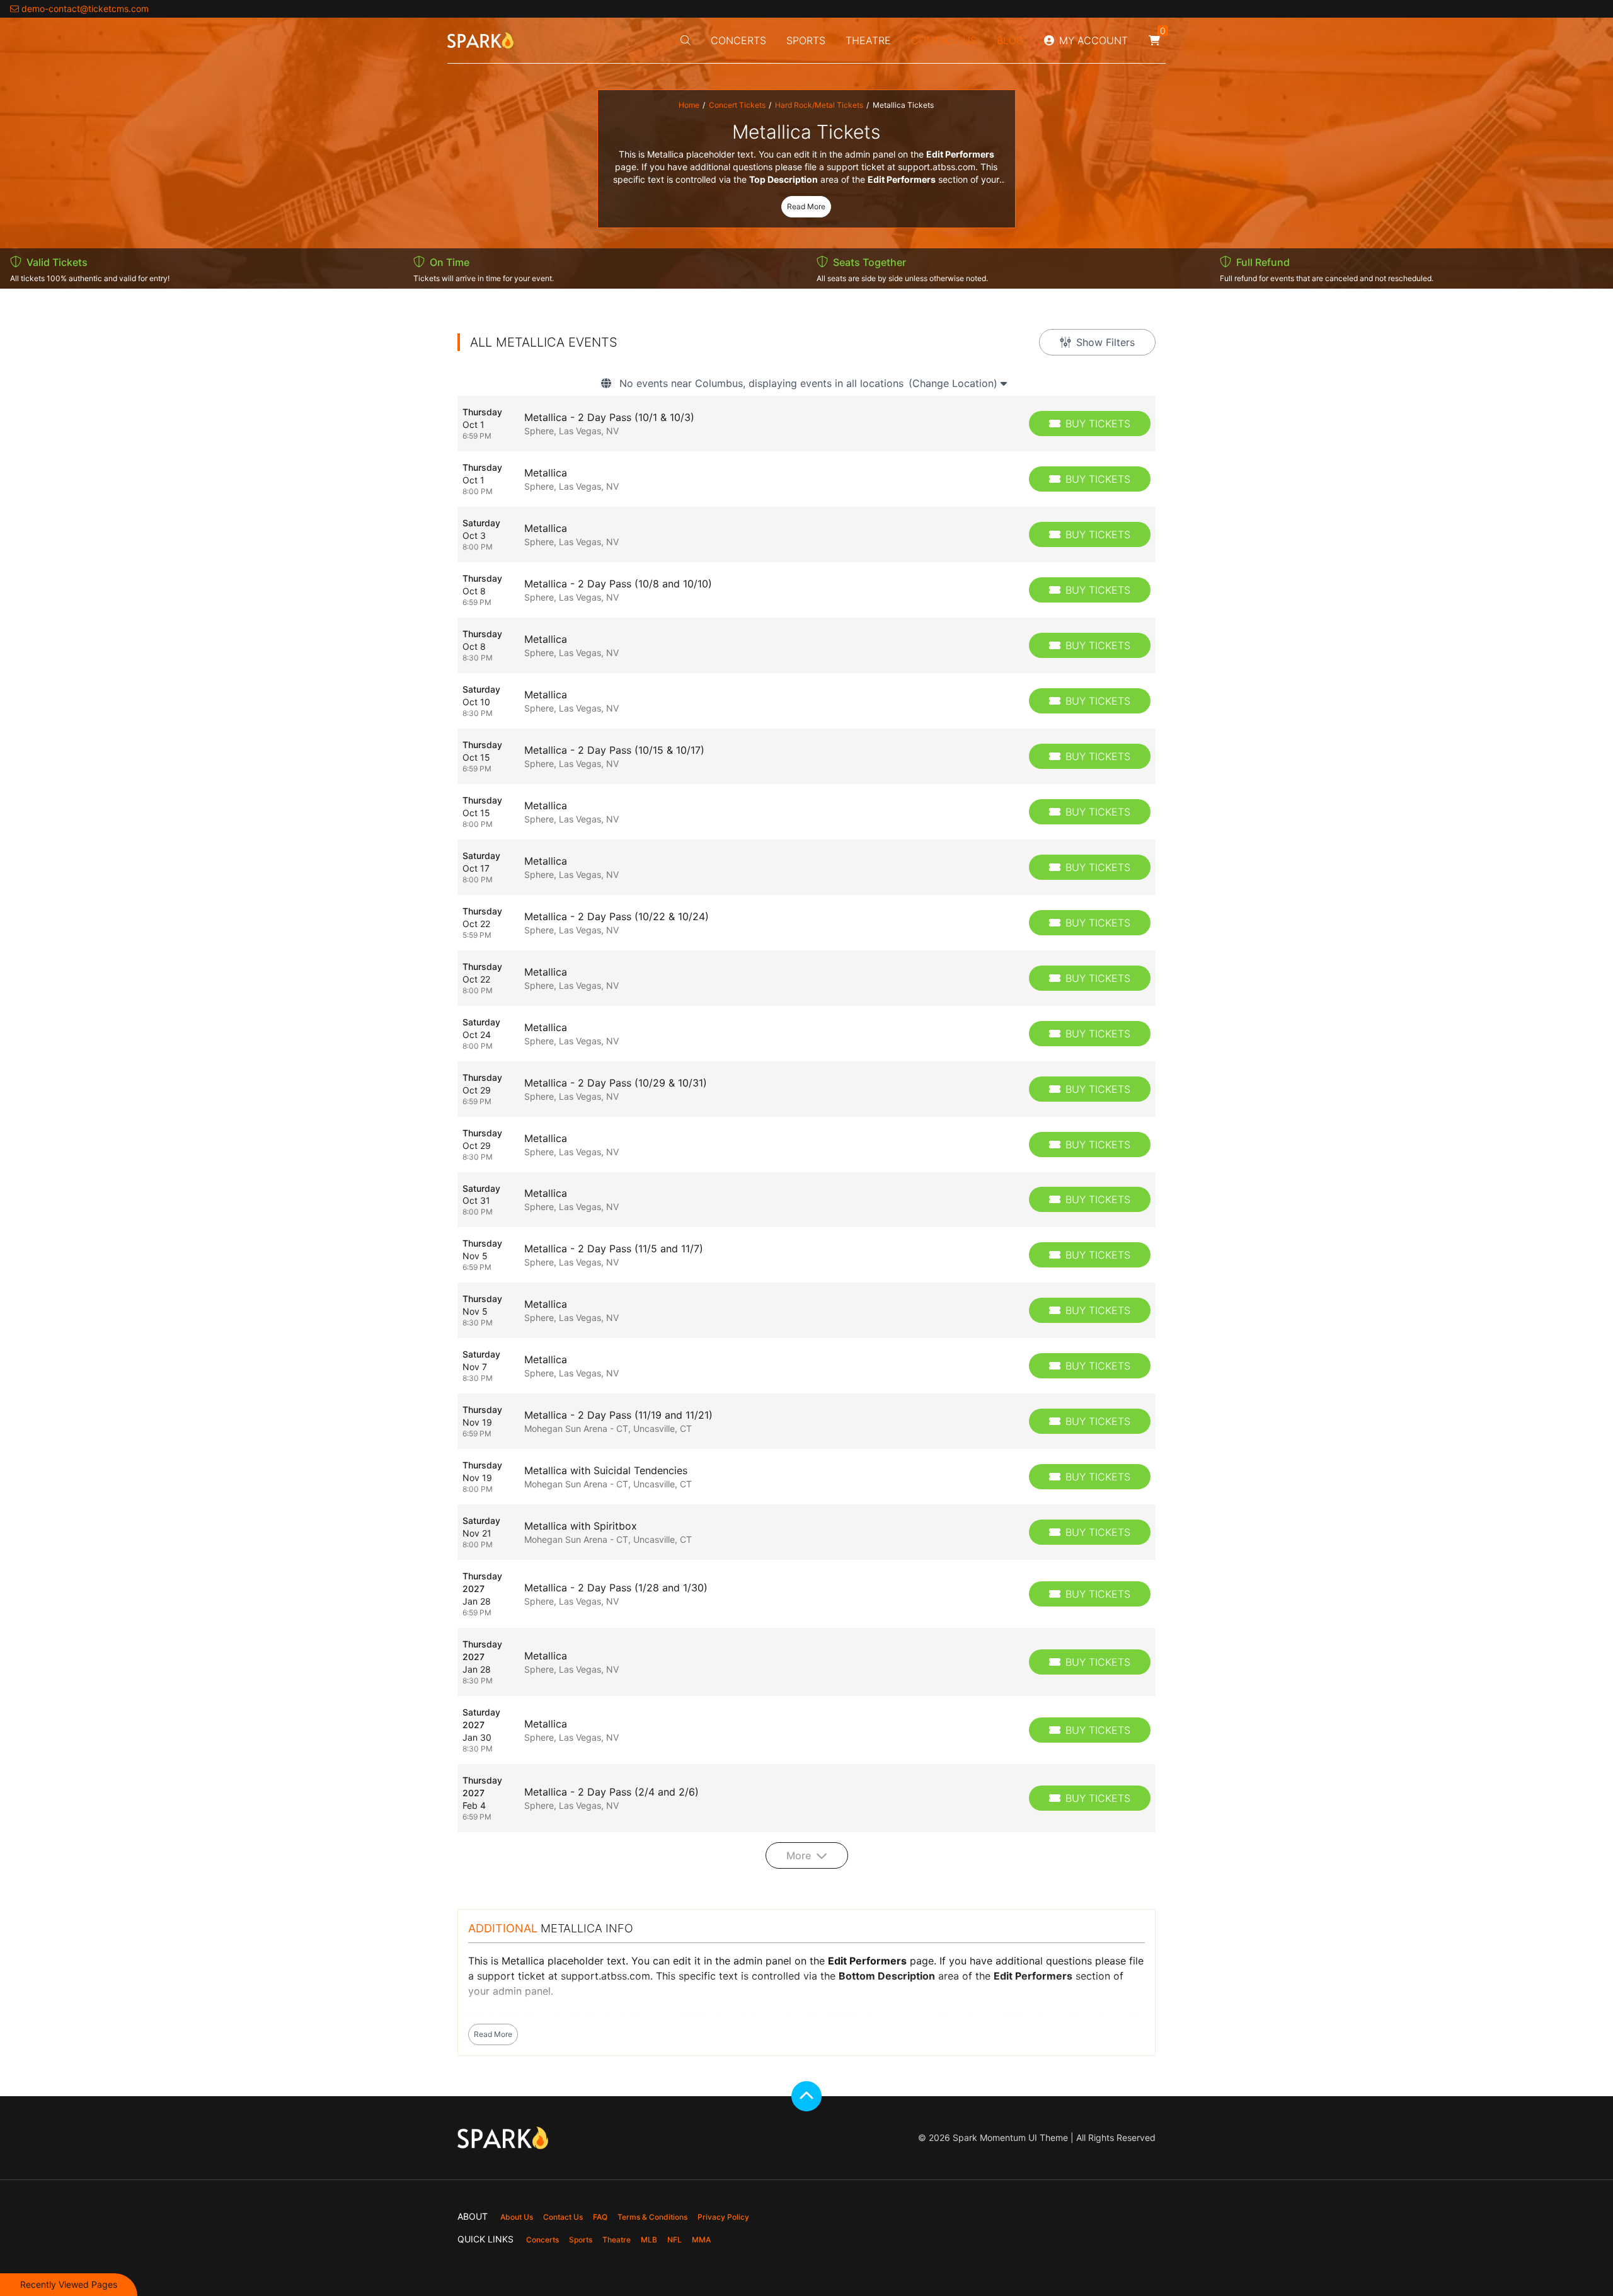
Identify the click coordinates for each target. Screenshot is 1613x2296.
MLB (649, 2240)
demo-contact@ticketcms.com (85, 9)
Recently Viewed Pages (69, 2284)
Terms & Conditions (652, 2217)
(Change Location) (955, 383)
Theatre (868, 40)
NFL (674, 2240)
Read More (806, 206)
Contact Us (944, 40)
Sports (806, 40)
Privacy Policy (723, 2217)
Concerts (738, 40)
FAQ (600, 2217)
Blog (1010, 40)
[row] (806, 424)
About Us (517, 2217)
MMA (701, 2240)
